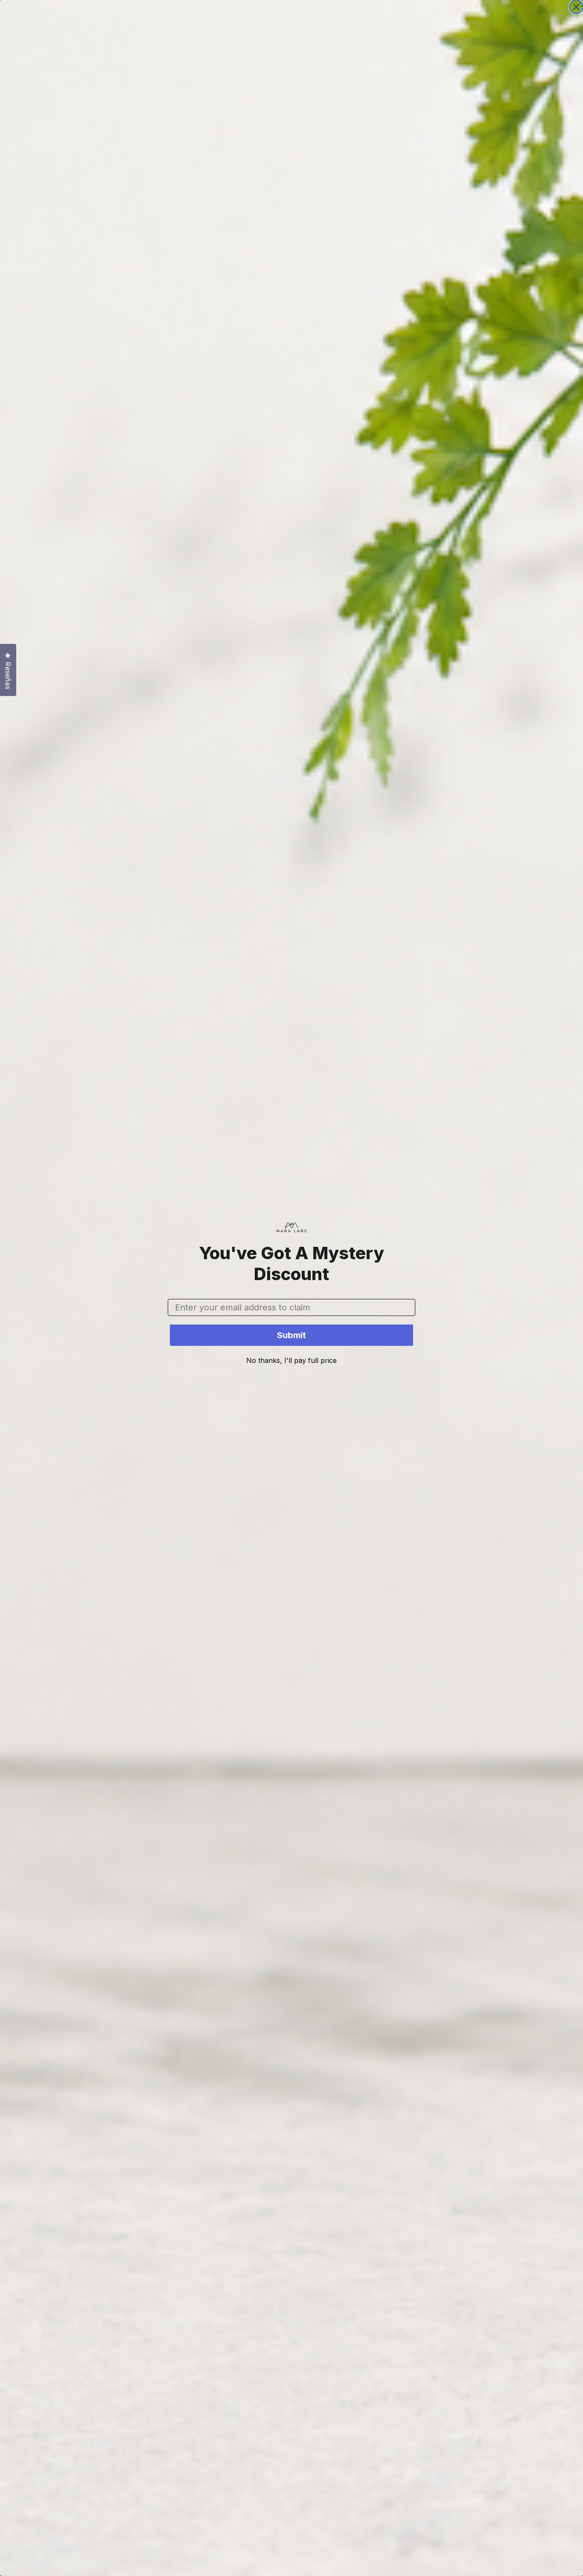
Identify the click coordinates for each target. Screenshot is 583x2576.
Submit (291, 1335)
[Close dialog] (576, 7)
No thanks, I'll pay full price (291, 1360)
